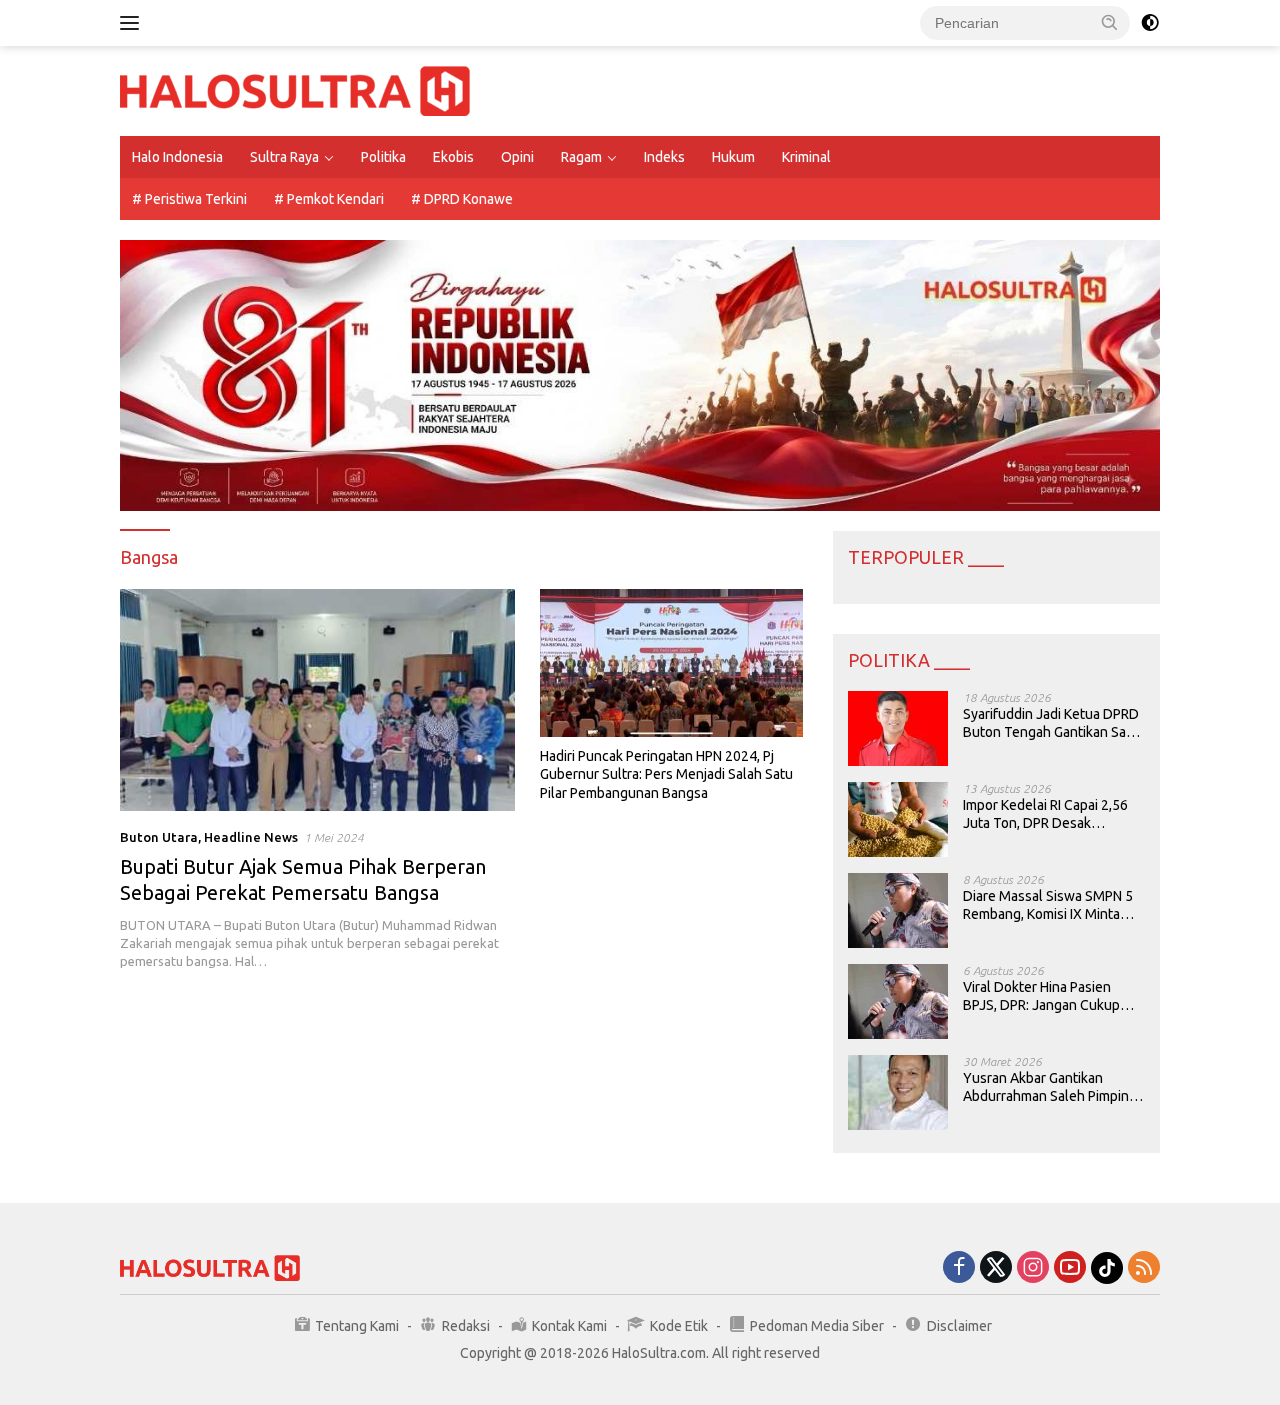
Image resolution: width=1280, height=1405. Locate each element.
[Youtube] (1070, 1268)
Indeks (664, 157)
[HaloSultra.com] (295, 90)
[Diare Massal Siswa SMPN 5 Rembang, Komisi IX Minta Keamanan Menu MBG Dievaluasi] (898, 910)
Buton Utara (159, 837)
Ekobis (453, 157)
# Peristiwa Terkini (189, 199)
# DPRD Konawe (462, 199)
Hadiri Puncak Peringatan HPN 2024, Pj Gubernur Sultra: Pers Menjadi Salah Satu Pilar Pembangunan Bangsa (666, 774)
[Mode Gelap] (1150, 23)
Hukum (733, 157)
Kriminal (806, 157)
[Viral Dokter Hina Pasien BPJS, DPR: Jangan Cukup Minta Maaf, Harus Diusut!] (898, 1001)
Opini (517, 157)
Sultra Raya (284, 157)
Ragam (581, 157)
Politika (383, 157)
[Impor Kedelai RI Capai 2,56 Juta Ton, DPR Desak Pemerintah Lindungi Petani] (898, 819)
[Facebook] (959, 1268)
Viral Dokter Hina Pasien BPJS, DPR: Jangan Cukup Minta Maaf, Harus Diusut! (1041, 996)
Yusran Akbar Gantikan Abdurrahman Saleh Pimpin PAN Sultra (1046, 1087)
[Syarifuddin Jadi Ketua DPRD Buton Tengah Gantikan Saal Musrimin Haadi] (898, 728)
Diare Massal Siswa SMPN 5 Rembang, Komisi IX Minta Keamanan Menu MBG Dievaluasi (1048, 905)
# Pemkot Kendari (329, 199)
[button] (1110, 22)
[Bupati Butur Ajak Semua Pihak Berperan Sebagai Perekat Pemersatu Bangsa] (317, 700)
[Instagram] (1033, 1268)
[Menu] (133, 23)
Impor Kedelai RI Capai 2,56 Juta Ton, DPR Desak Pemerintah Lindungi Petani (1047, 814)
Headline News (251, 837)
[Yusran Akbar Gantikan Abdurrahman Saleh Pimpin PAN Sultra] (898, 1092)
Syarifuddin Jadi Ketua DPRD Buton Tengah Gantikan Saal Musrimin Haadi (1051, 723)
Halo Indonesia (177, 157)
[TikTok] (1107, 1268)
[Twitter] (996, 1268)
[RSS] (1144, 1268)
